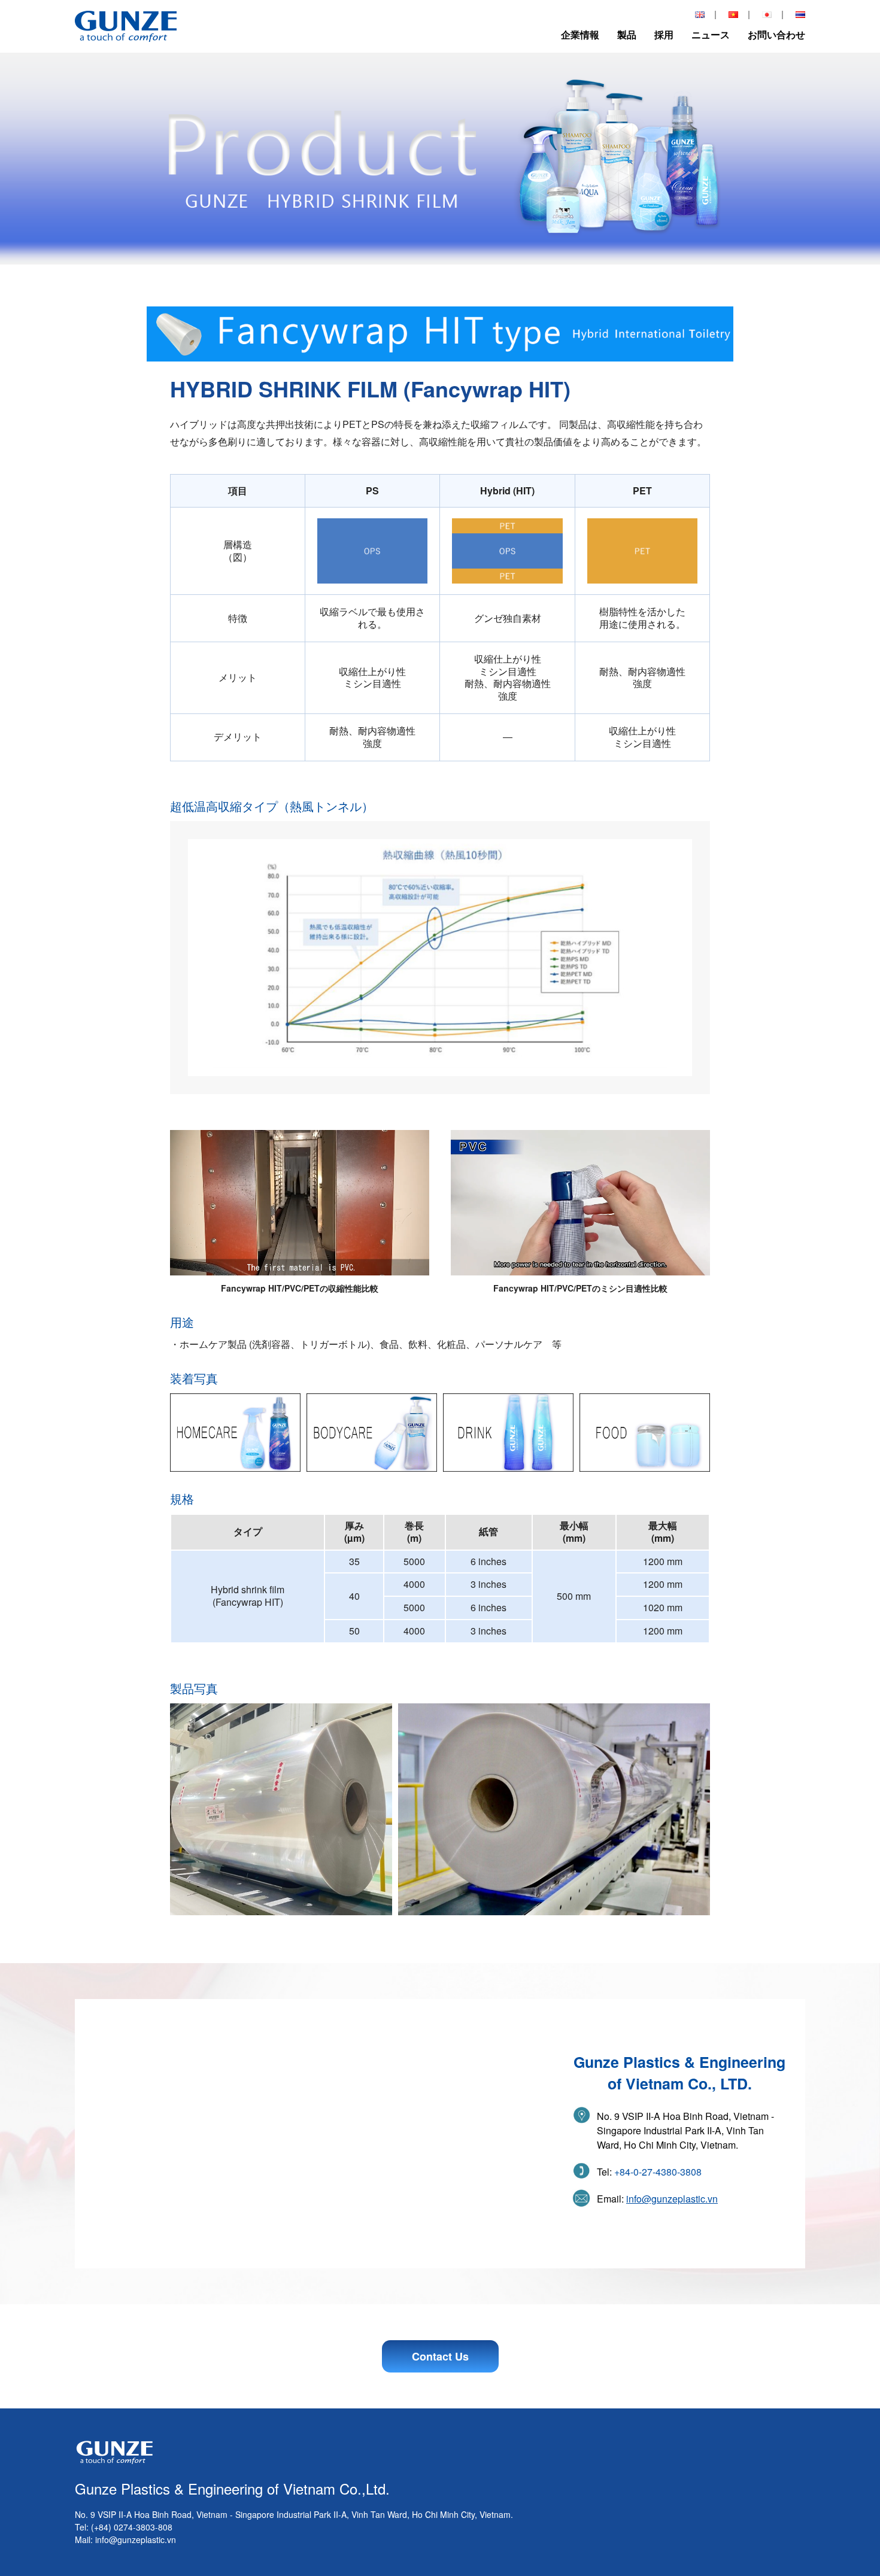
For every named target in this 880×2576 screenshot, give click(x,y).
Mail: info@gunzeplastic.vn (125, 2539)
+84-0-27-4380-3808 (658, 2172)
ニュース (711, 34)
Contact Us (440, 2356)
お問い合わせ (776, 34)
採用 (664, 34)
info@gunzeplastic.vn (672, 2199)
